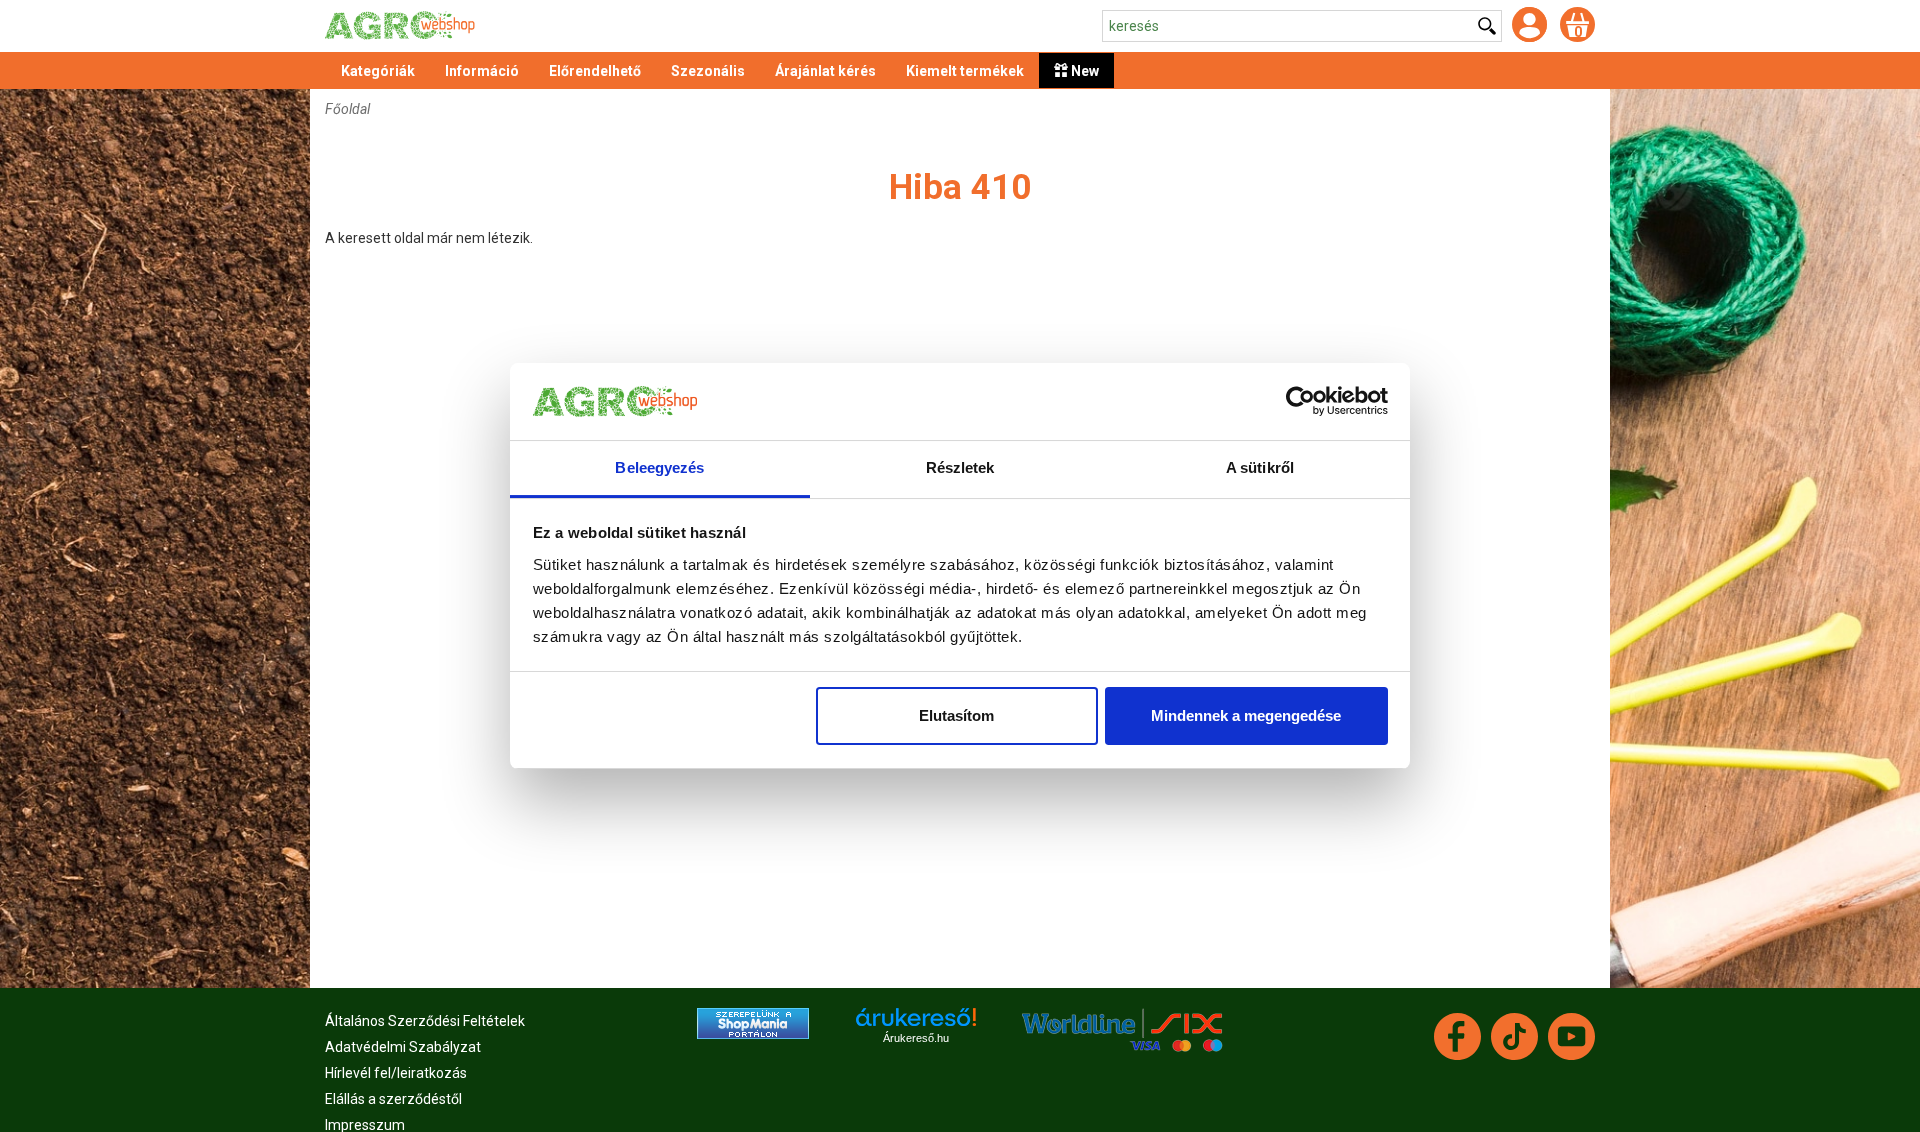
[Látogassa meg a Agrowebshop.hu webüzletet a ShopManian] (753, 1022)
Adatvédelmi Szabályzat (403, 1047)
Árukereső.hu (916, 1038)
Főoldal (347, 109)
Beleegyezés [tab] (659, 467)
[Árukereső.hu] (916, 1024)
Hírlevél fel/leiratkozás (396, 1073)
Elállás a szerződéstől (393, 1099)
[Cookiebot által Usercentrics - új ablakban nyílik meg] (1300, 402)
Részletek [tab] (960, 467)
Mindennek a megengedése (1246, 715)
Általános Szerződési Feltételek (425, 1021)
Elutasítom (956, 715)
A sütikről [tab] (1260, 467)
